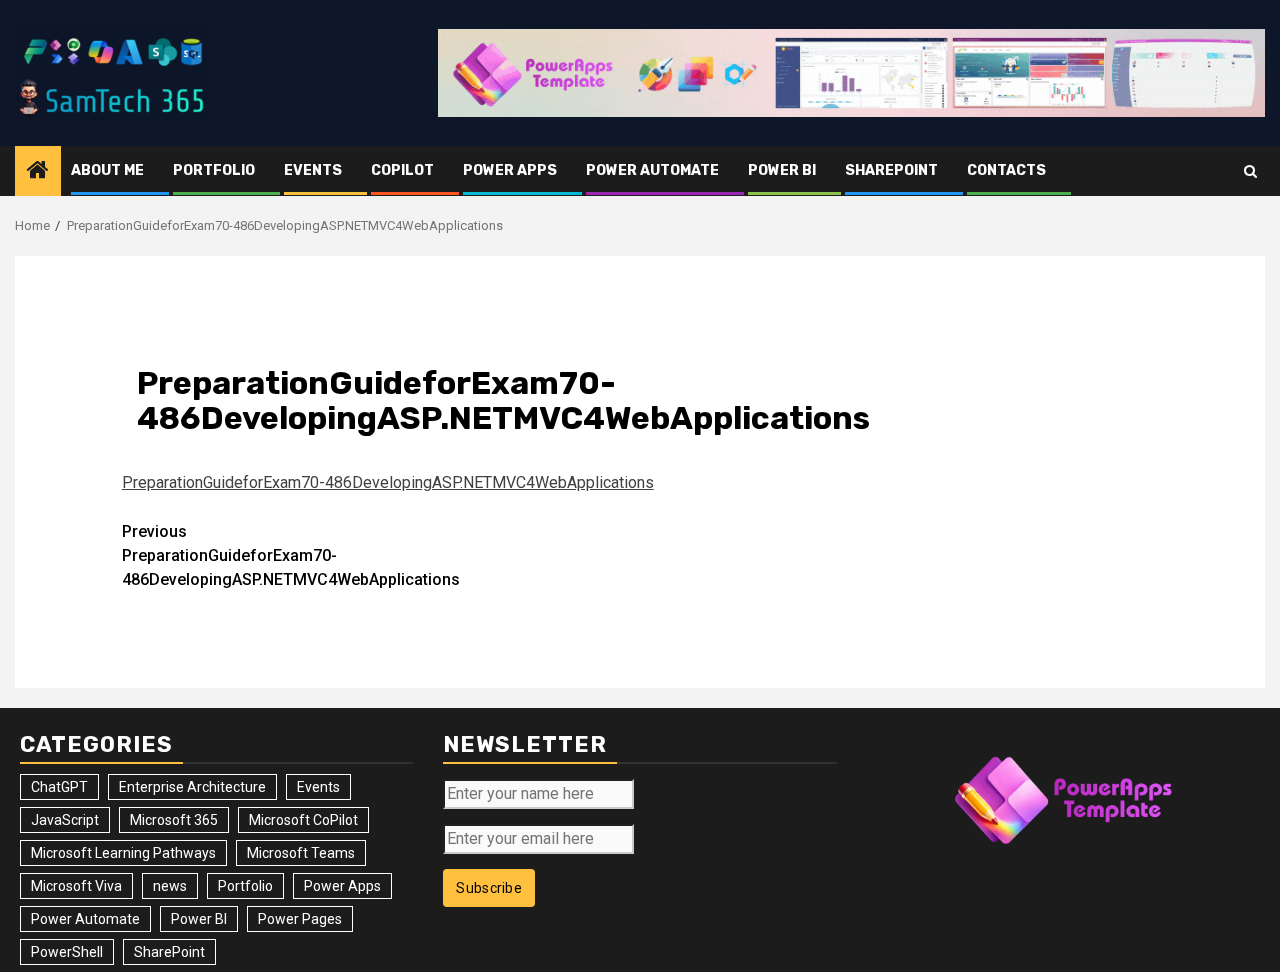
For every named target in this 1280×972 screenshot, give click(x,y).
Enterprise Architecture (192, 787)
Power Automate (652, 170)
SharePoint (891, 170)
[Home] (38, 172)
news (170, 886)
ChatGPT (59, 787)
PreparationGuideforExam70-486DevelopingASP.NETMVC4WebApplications (388, 482)
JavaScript (65, 820)
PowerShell (67, 952)
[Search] (1250, 171)
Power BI (782, 170)
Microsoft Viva (76, 886)
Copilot (402, 170)
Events (313, 170)
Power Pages (300, 919)
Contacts (1006, 170)
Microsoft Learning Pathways (123, 853)
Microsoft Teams (301, 853)
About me (107, 170)
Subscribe (489, 888)
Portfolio (214, 170)
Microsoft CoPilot (303, 820)
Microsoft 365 (174, 820)
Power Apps (510, 170)
